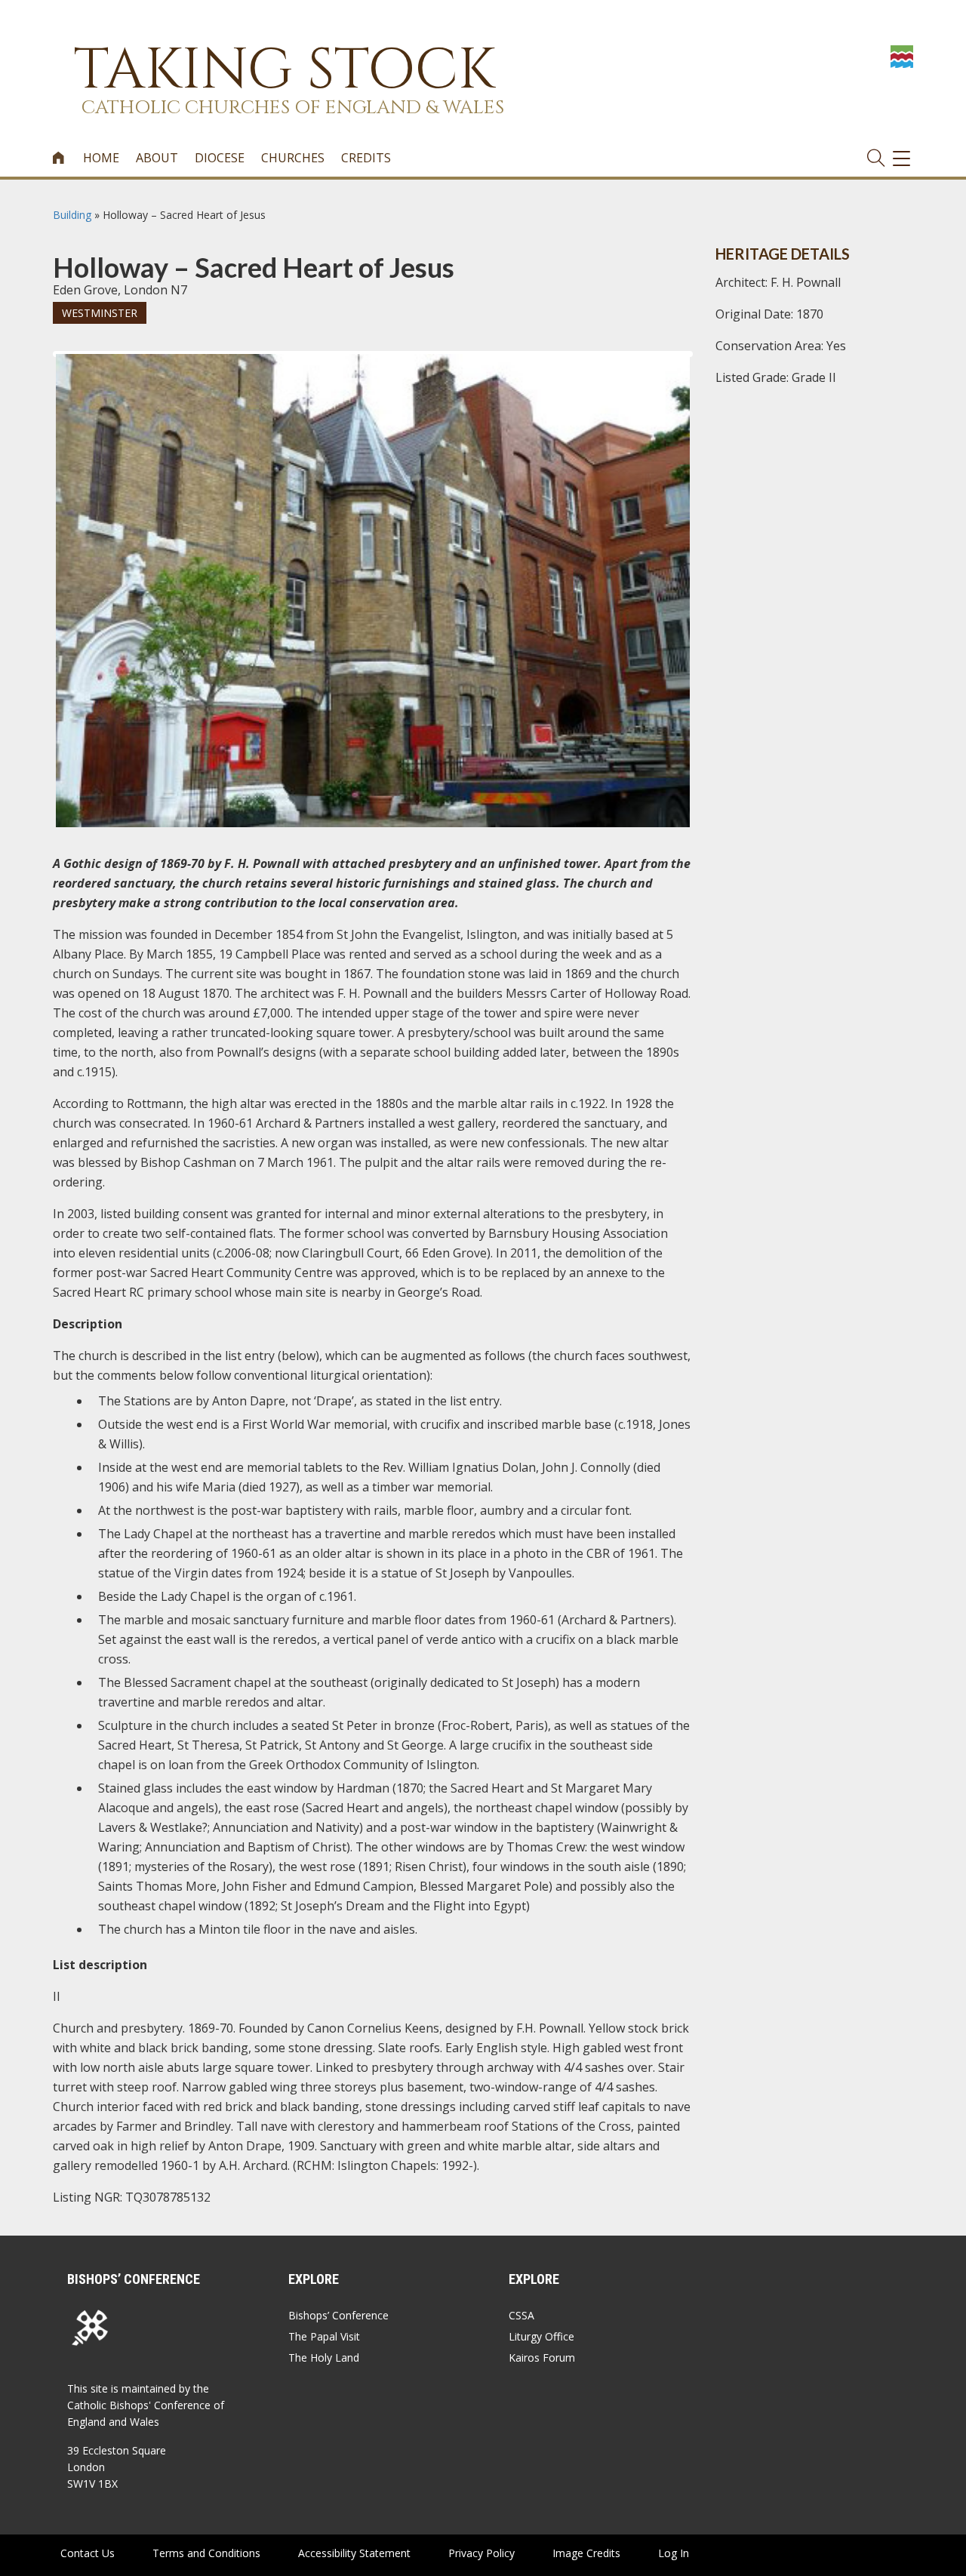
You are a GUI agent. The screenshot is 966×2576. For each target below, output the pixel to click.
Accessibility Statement (354, 2553)
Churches (293, 158)
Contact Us (88, 2553)
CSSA (521, 2315)
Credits (366, 158)
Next (714, 368)
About (157, 158)
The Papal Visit (324, 2336)
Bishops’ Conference (338, 2315)
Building (72, 215)
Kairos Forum (542, 2357)
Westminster (100, 313)
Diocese (220, 158)
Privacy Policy (481, 2553)
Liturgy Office (541, 2336)
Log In (674, 2553)
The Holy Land (324, 2357)
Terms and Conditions (206, 2553)
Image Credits (586, 2553)
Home (101, 158)
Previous (33, 368)
